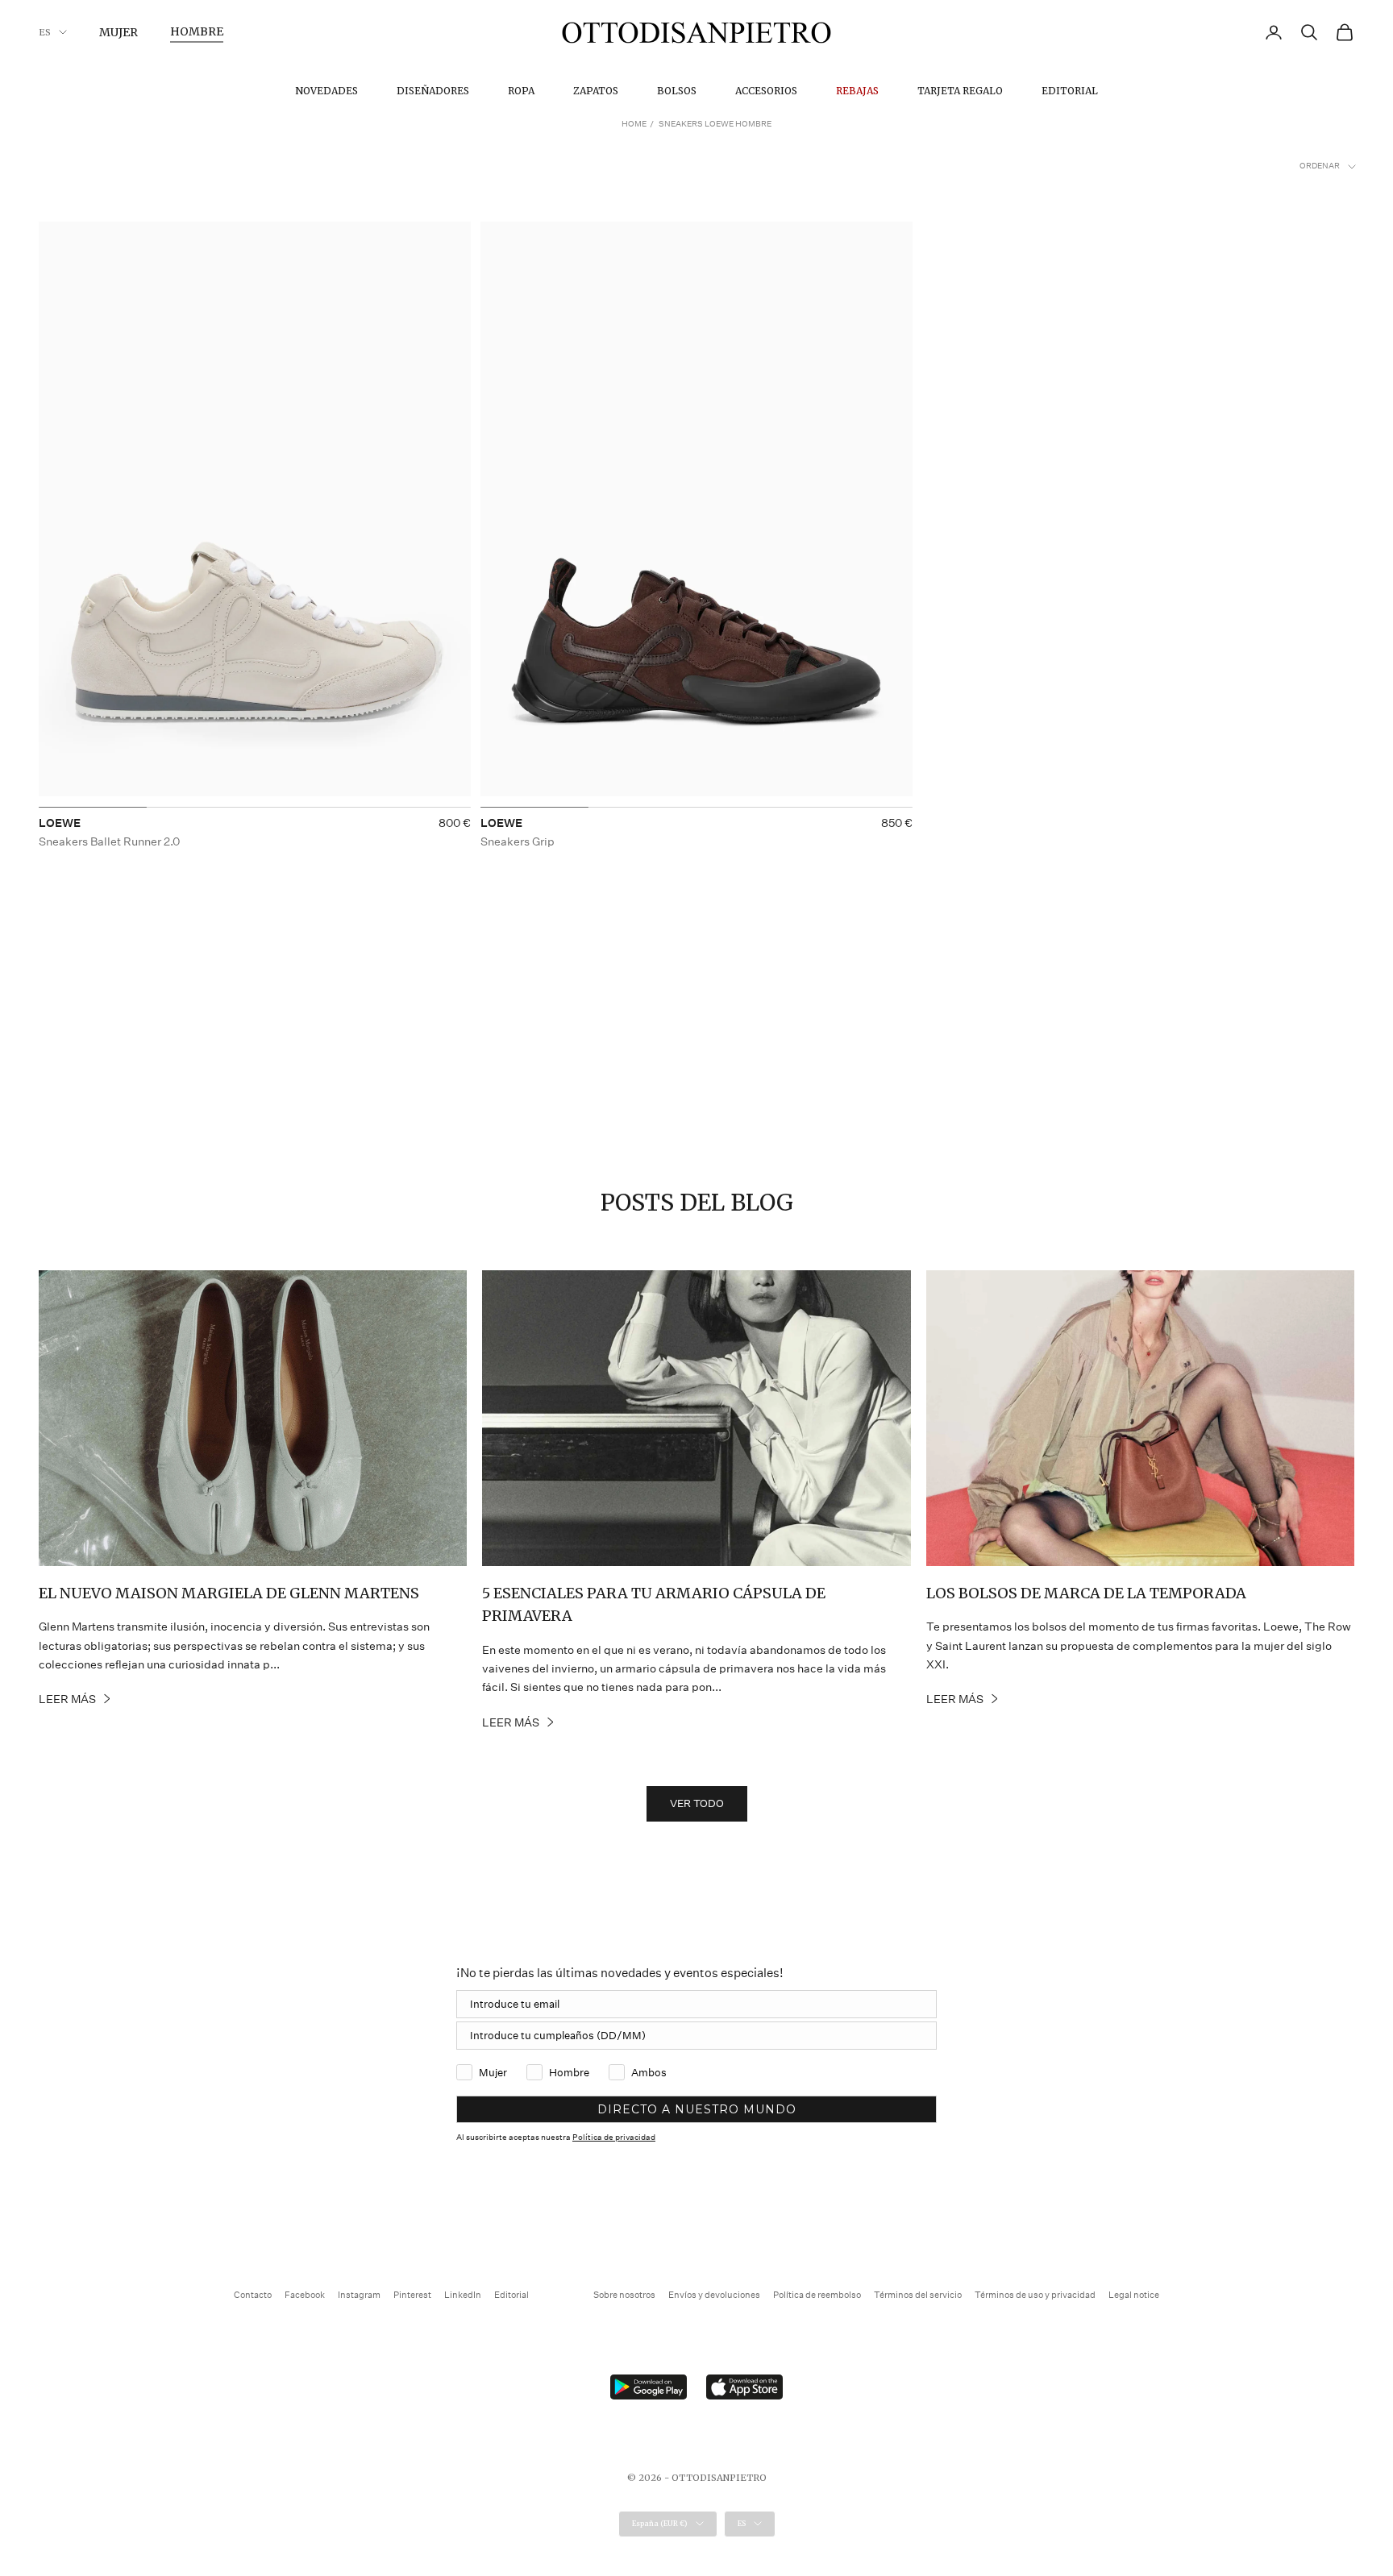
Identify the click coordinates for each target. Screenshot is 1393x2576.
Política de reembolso (817, 2295)
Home (634, 124)
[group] (255, 515)
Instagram (359, 2295)
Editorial (1070, 91)
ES (45, 32)
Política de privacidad (614, 2138)
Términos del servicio (918, 2295)
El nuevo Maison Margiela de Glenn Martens (229, 1593)
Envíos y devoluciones (714, 2295)
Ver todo (697, 1803)
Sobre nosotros (624, 2295)
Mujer (119, 32)
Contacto (253, 2295)
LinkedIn (463, 2295)
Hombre (197, 31)
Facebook (305, 2295)
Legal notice (1134, 2295)
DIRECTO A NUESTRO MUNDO (697, 2109)
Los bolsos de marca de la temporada (1086, 1593)
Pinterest (412, 2295)
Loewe (60, 823)
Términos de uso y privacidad (1035, 2295)
